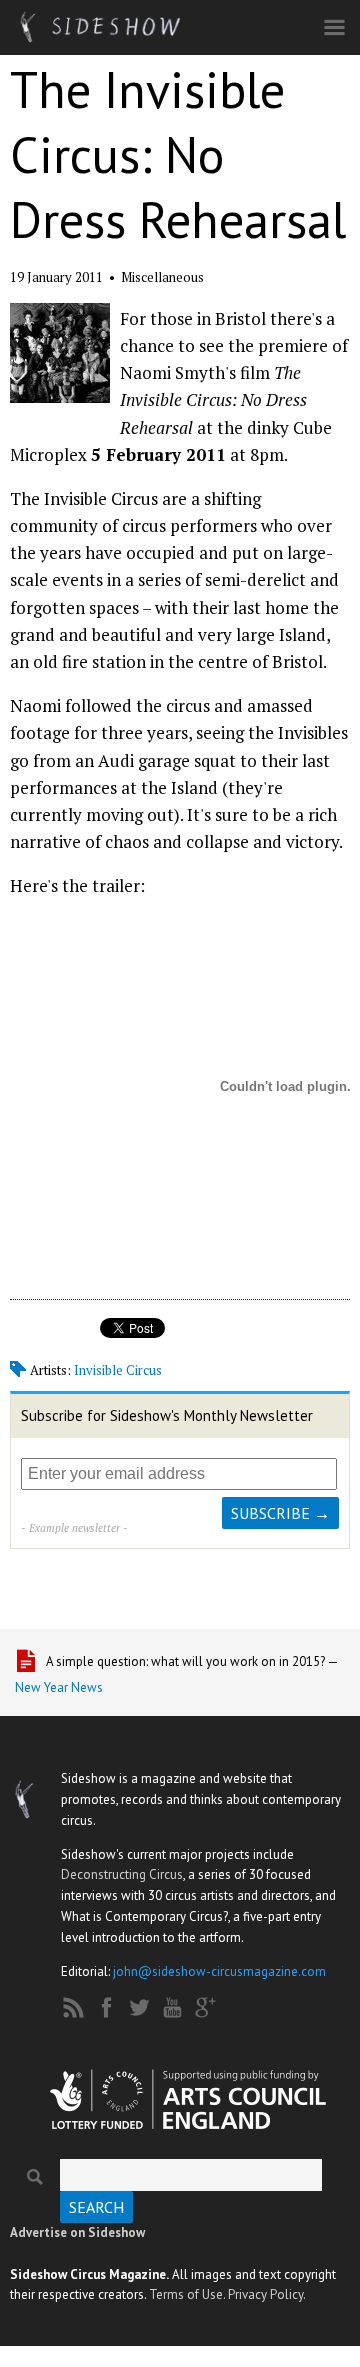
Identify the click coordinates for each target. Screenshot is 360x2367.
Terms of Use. (187, 2294)
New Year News (59, 1687)
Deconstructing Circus (122, 1874)
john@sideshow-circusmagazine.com (219, 1971)
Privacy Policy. (267, 2294)
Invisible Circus (118, 1370)
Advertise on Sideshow (77, 2232)
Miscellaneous (162, 277)
